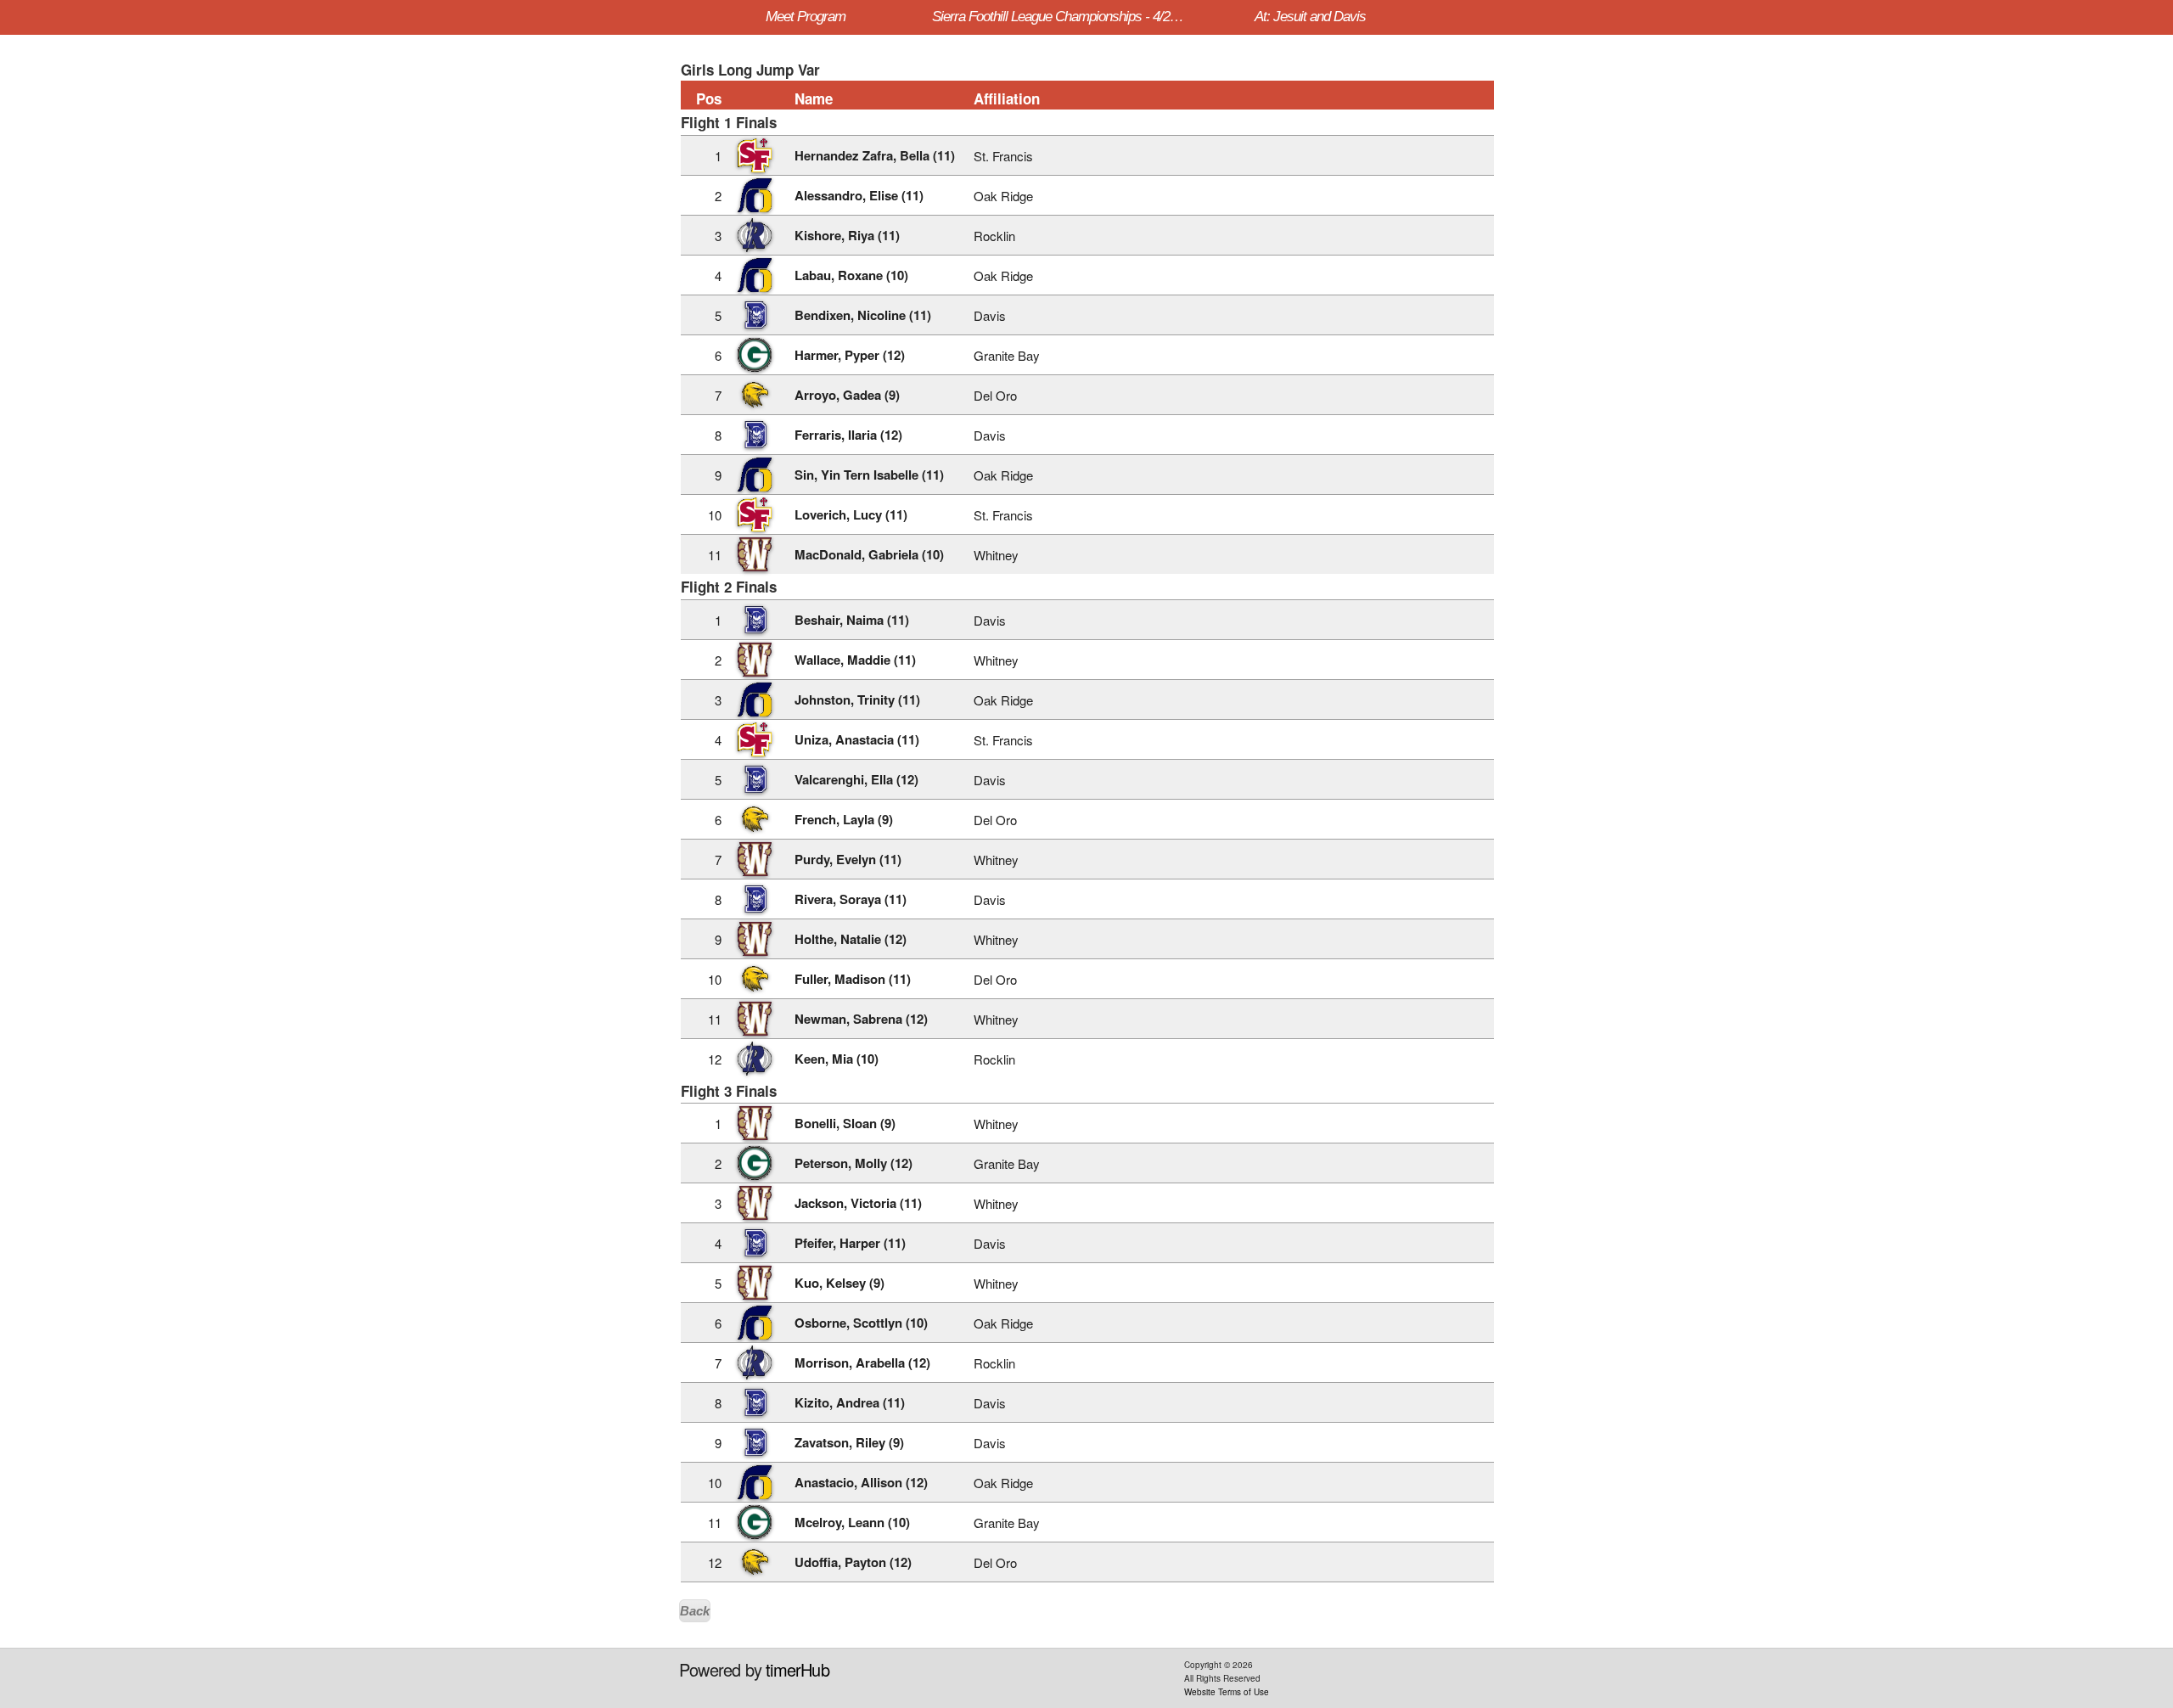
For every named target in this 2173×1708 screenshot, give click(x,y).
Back (695, 1611)
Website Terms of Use (1227, 1692)
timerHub (797, 1669)
